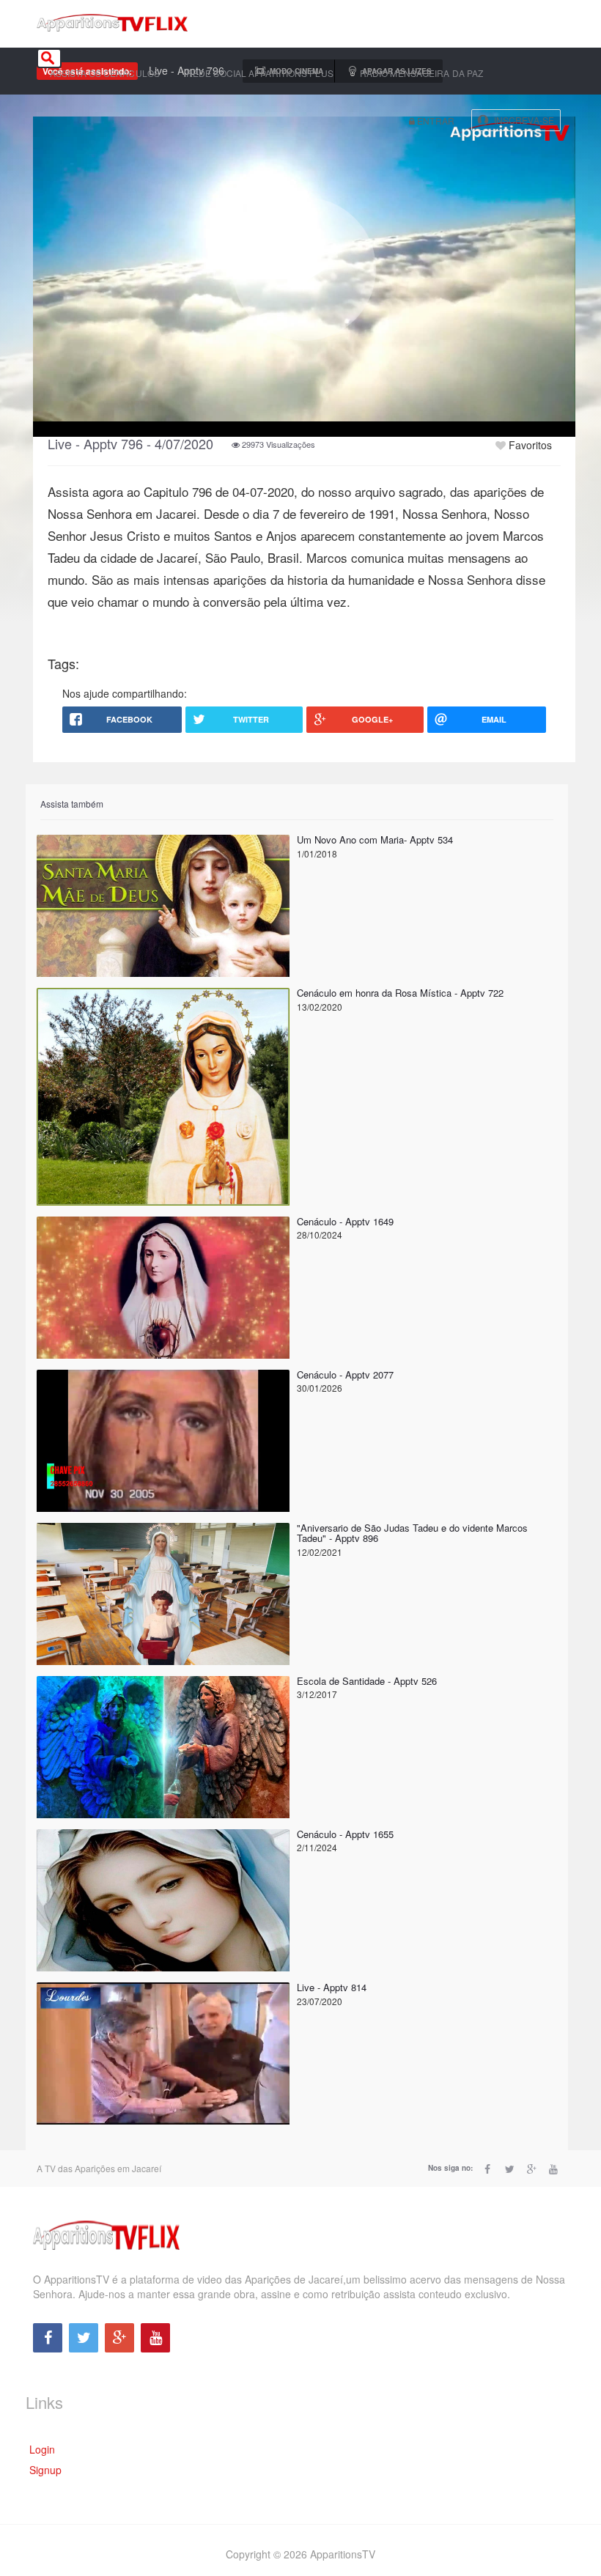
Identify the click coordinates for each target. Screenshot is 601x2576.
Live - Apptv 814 (332, 1987)
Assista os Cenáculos (105, 73)
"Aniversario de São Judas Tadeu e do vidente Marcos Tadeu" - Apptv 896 (412, 1533)
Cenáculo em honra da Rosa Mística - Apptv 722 (400, 993)
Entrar (435, 121)
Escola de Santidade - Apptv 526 (367, 1681)
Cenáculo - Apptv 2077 (345, 1374)
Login (42, 2449)
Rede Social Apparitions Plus (260, 73)
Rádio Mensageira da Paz (421, 73)
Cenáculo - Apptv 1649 (345, 1221)
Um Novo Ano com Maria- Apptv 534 (375, 839)
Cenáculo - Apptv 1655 (345, 1834)
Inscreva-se (524, 120)
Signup (45, 2470)
